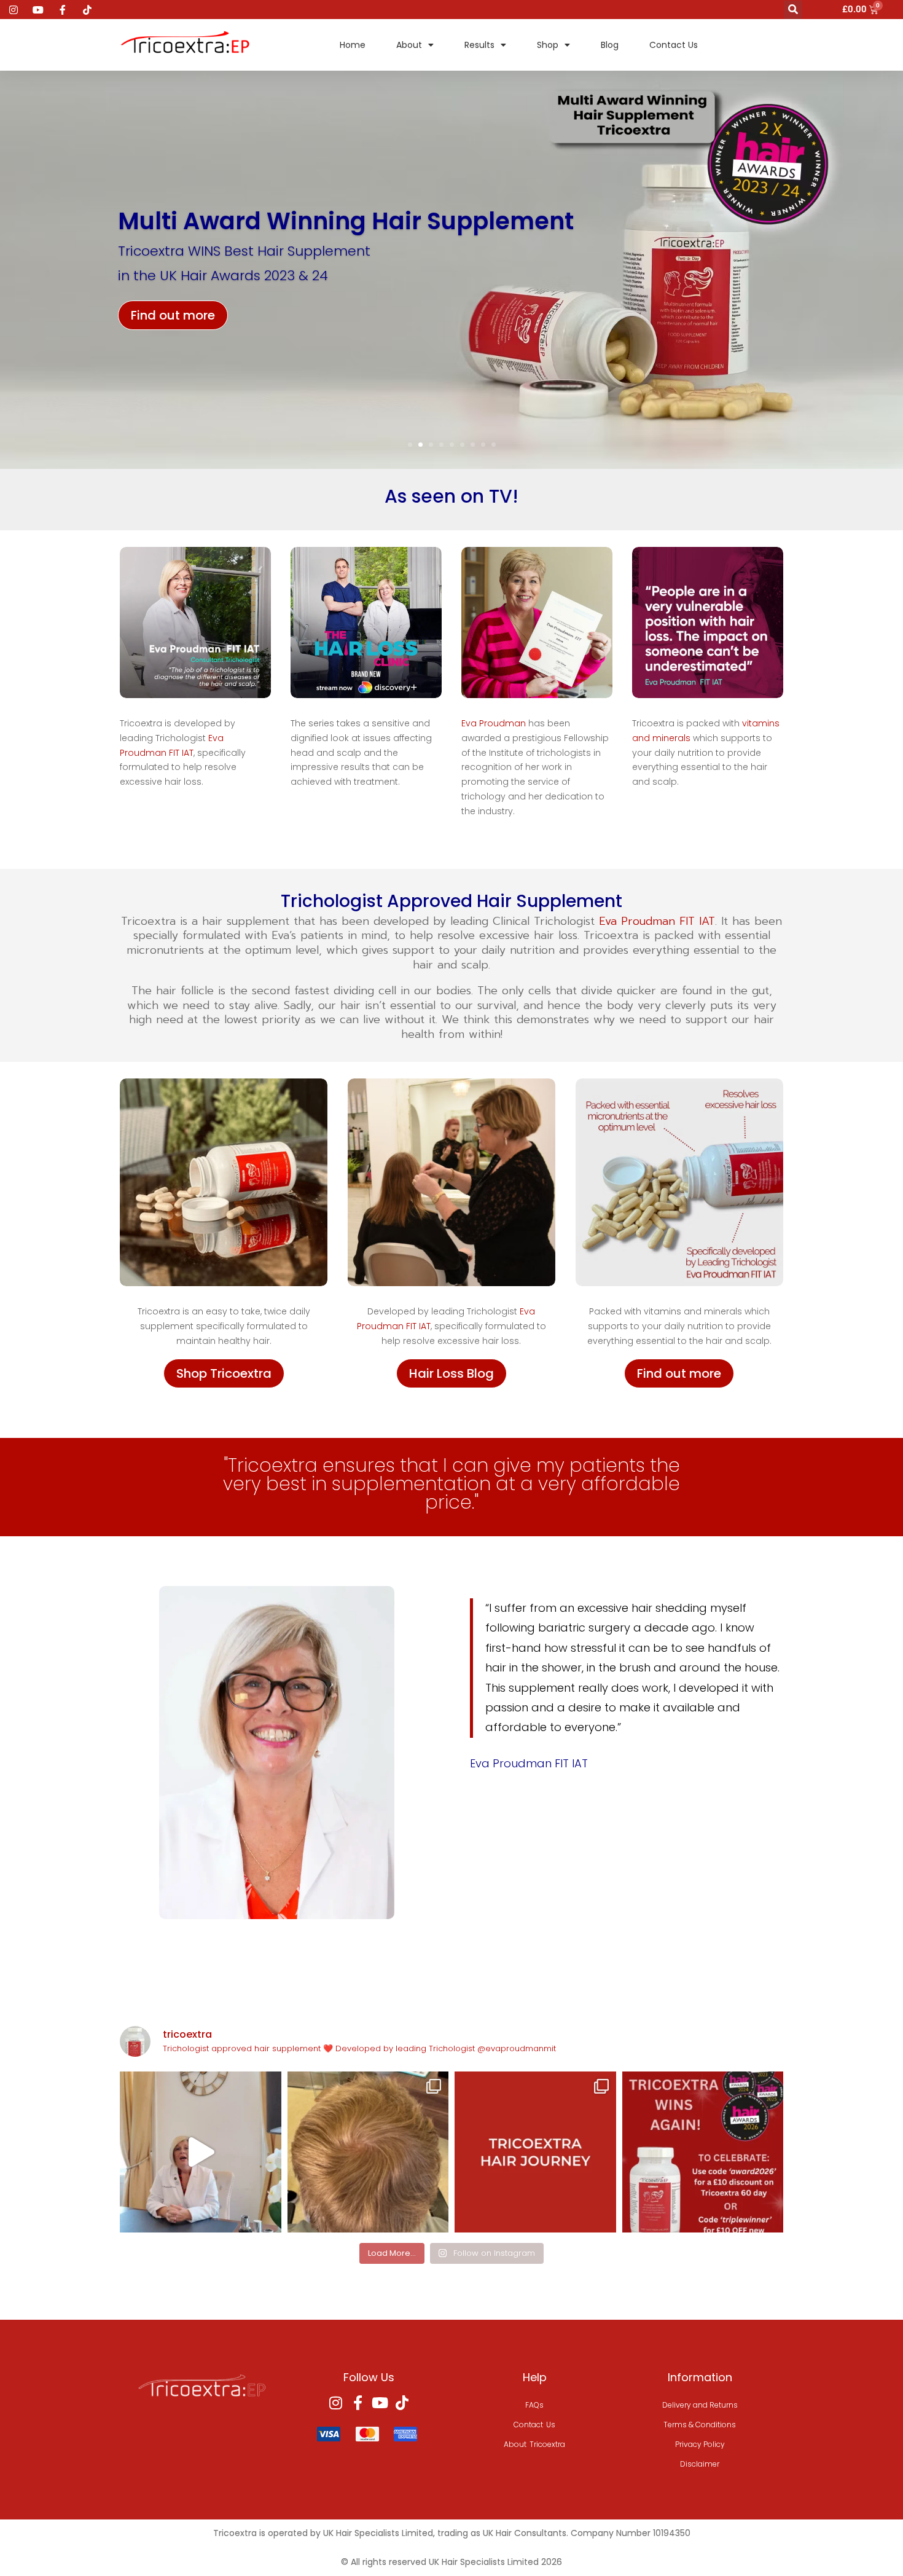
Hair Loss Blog (451, 1373)
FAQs (534, 2405)
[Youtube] (380, 2403)
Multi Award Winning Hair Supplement (346, 221)
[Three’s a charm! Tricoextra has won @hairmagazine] (703, 2152)
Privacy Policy (700, 2444)
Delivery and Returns (700, 2405)
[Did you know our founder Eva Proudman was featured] (201, 2152)
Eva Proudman (494, 723)
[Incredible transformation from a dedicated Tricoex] (535, 2152)
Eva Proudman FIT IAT (657, 921)
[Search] (793, 10)
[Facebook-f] (358, 2403)
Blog (610, 45)
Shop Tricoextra (224, 1373)
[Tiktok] (402, 2403)
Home (353, 45)
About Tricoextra (534, 2444)
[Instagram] (335, 2403)
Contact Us (674, 45)
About (409, 45)
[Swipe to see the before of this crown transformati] (368, 2152)
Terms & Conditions (700, 2425)
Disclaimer (700, 2464)
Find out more (173, 315)
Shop (548, 45)
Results (479, 45)
